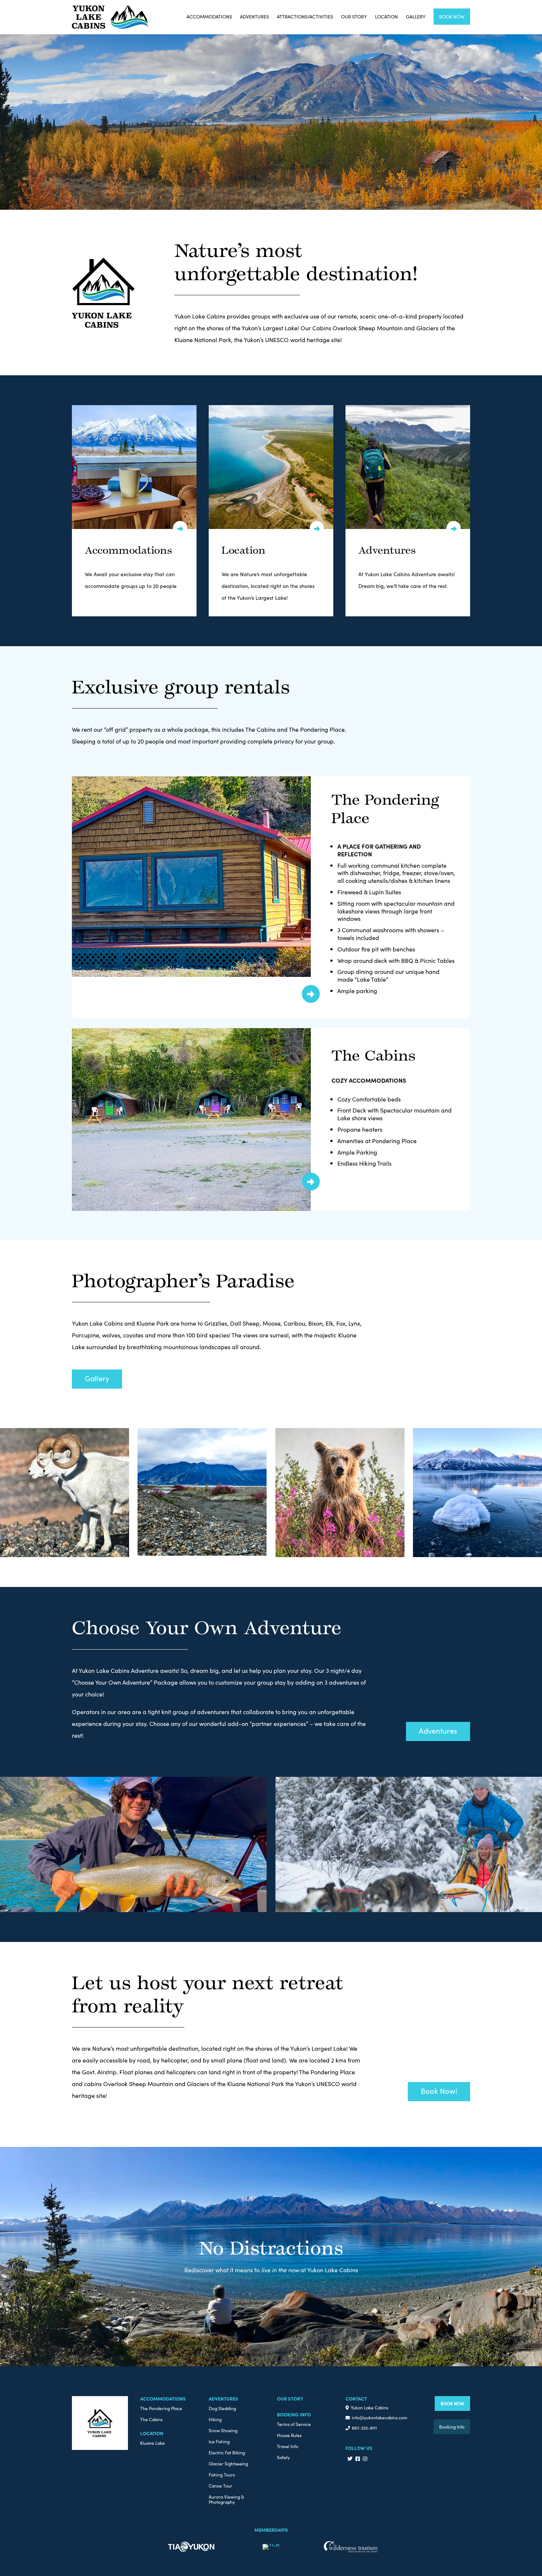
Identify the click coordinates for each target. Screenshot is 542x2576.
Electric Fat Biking (227, 2453)
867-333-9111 (364, 2428)
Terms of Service (294, 2424)
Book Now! (439, 2091)
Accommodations (209, 16)
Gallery (416, 16)
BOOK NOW (452, 2403)
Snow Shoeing (223, 2431)
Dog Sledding (222, 2408)
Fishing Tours (222, 2475)
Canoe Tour (220, 2486)
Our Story (354, 16)
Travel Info (288, 2446)
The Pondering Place (161, 2408)
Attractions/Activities (305, 16)
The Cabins (151, 2420)
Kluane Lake (152, 2443)
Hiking (215, 2420)
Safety (283, 2457)
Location (386, 16)
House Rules (289, 2435)
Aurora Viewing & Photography (226, 2500)
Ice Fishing (219, 2442)
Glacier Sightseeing (228, 2464)
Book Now (452, 16)
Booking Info (452, 2427)
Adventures (254, 16)
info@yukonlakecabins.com (380, 2417)
